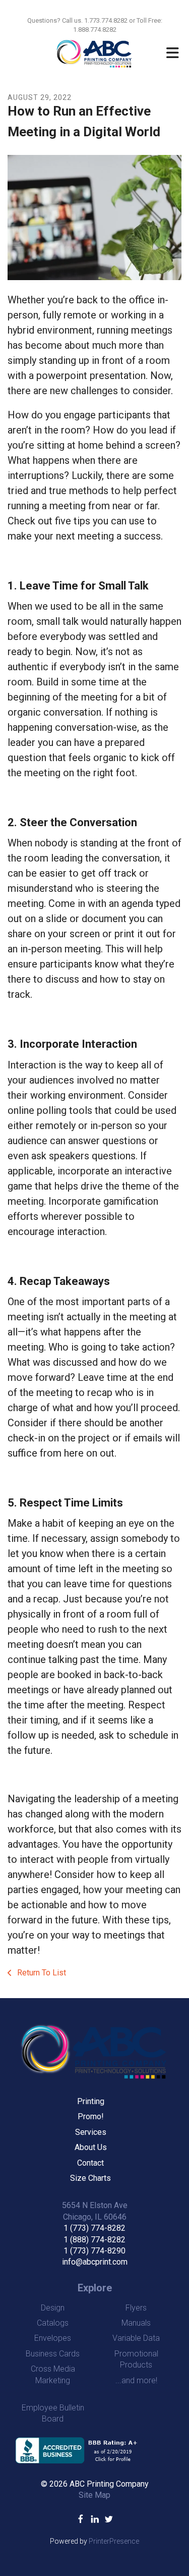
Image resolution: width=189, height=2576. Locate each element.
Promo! (91, 2116)
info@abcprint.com (95, 2262)
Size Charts (90, 2178)
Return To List (41, 1973)
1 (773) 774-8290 (94, 2251)
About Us (91, 2147)
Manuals (136, 2323)
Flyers (136, 2308)
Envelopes (53, 2338)
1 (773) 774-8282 (94, 2228)
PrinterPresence (114, 2541)
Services (91, 2132)
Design (53, 2308)
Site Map (94, 2495)
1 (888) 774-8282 (94, 2240)
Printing (91, 2101)
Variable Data (136, 2338)
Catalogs (53, 2323)
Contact (90, 2163)
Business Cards (53, 2354)
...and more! (136, 2380)
